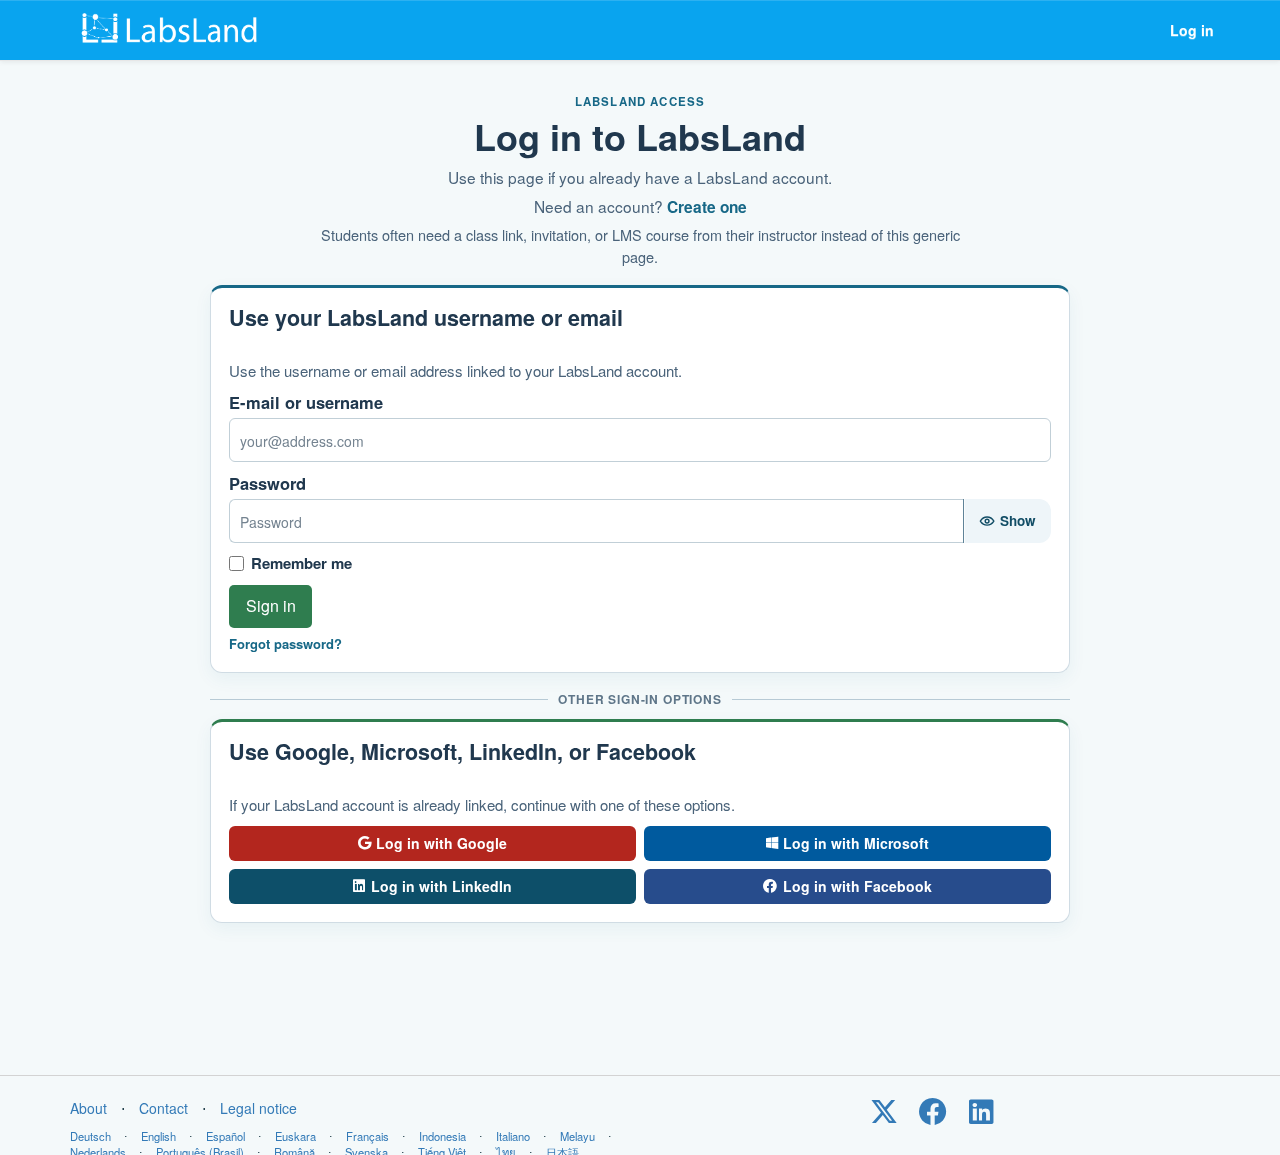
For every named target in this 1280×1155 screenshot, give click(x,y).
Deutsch (90, 1136)
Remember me (301, 563)
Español (225, 1136)
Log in (1192, 30)
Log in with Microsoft (856, 843)
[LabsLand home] (174, 30)
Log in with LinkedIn (441, 886)
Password (267, 483)
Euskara (295, 1136)
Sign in (271, 605)
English (158, 1136)
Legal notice (258, 1108)
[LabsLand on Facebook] (932, 1116)
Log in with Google (441, 843)
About (88, 1108)
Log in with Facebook (857, 886)
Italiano (513, 1136)
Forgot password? (285, 644)
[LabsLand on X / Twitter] (883, 1116)
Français (367, 1136)
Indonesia (442, 1136)
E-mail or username (306, 402)
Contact (163, 1108)
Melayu (577, 1136)
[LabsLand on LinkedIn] (981, 1116)
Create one (707, 207)
